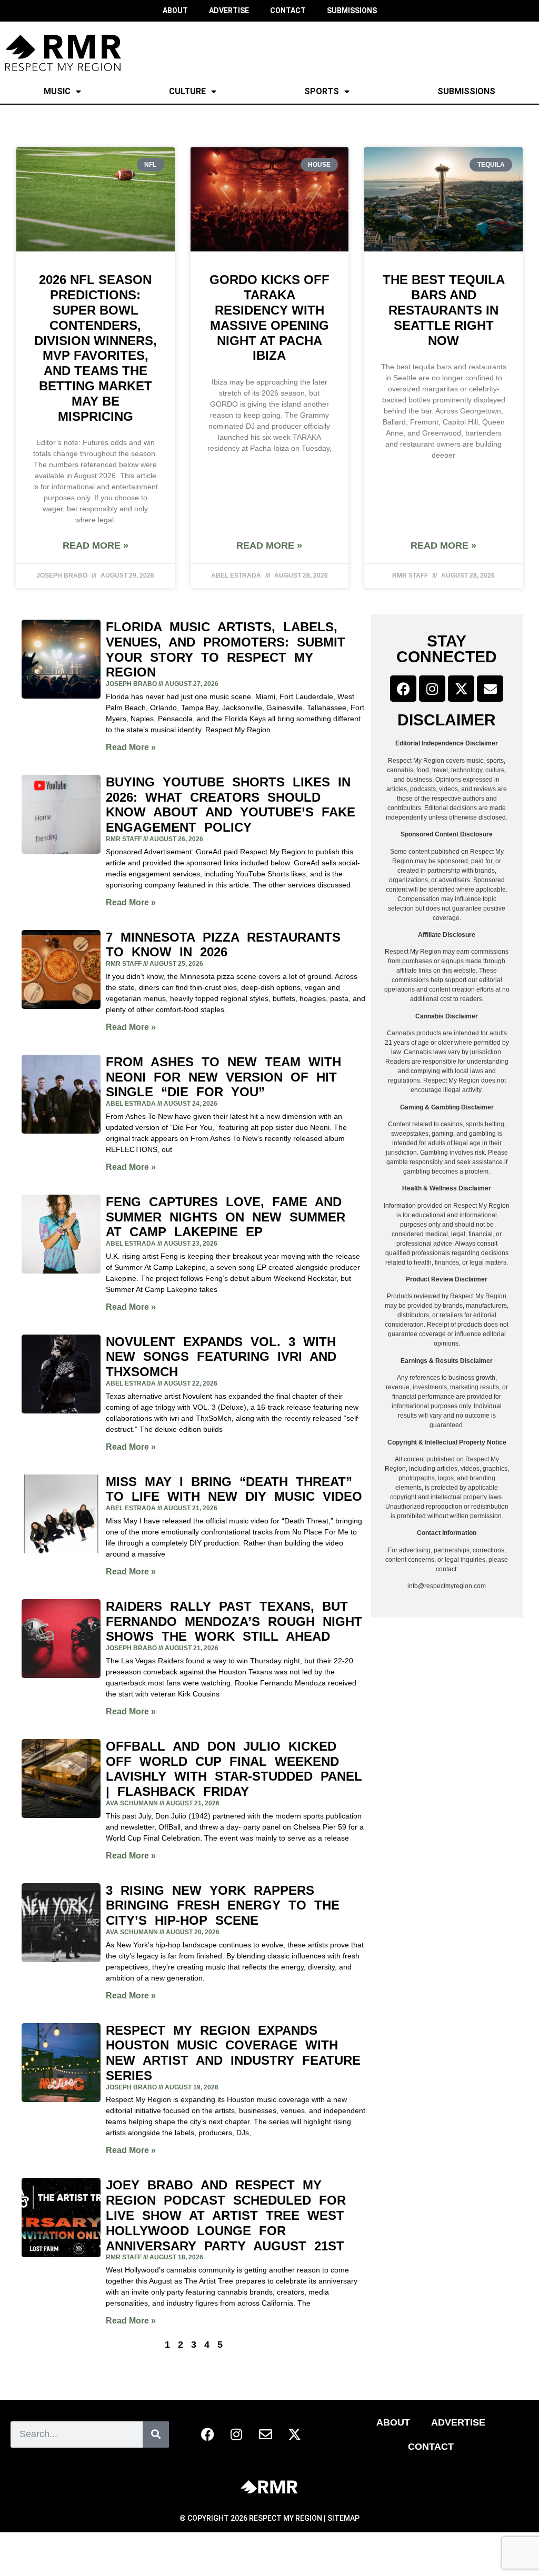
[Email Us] (490, 689)
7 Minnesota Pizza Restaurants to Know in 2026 (223, 945)
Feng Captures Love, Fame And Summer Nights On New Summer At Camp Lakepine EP (226, 1217)
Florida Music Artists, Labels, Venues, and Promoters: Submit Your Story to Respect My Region (226, 649)
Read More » (96, 545)
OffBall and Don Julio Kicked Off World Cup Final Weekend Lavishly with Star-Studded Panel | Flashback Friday (234, 1769)
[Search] (156, 2434)
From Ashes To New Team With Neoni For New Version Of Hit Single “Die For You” (223, 1077)
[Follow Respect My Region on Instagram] (432, 689)
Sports (322, 91)
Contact (431, 2447)
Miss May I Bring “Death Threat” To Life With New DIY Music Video (234, 1489)
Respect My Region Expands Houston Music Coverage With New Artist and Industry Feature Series (233, 2053)
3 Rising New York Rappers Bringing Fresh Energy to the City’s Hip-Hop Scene (223, 1906)
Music (57, 91)
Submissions (466, 91)
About (393, 2422)
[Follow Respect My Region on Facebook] (403, 689)
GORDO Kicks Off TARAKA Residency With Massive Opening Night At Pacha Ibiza (269, 317)
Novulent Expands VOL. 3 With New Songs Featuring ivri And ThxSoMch (221, 1357)
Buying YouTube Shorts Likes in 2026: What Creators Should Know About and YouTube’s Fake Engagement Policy (231, 805)
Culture (187, 91)
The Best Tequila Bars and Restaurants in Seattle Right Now (444, 310)
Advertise (458, 2422)
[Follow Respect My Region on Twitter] (461, 689)
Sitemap (343, 2518)
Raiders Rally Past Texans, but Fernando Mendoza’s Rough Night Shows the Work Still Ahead (234, 1622)
